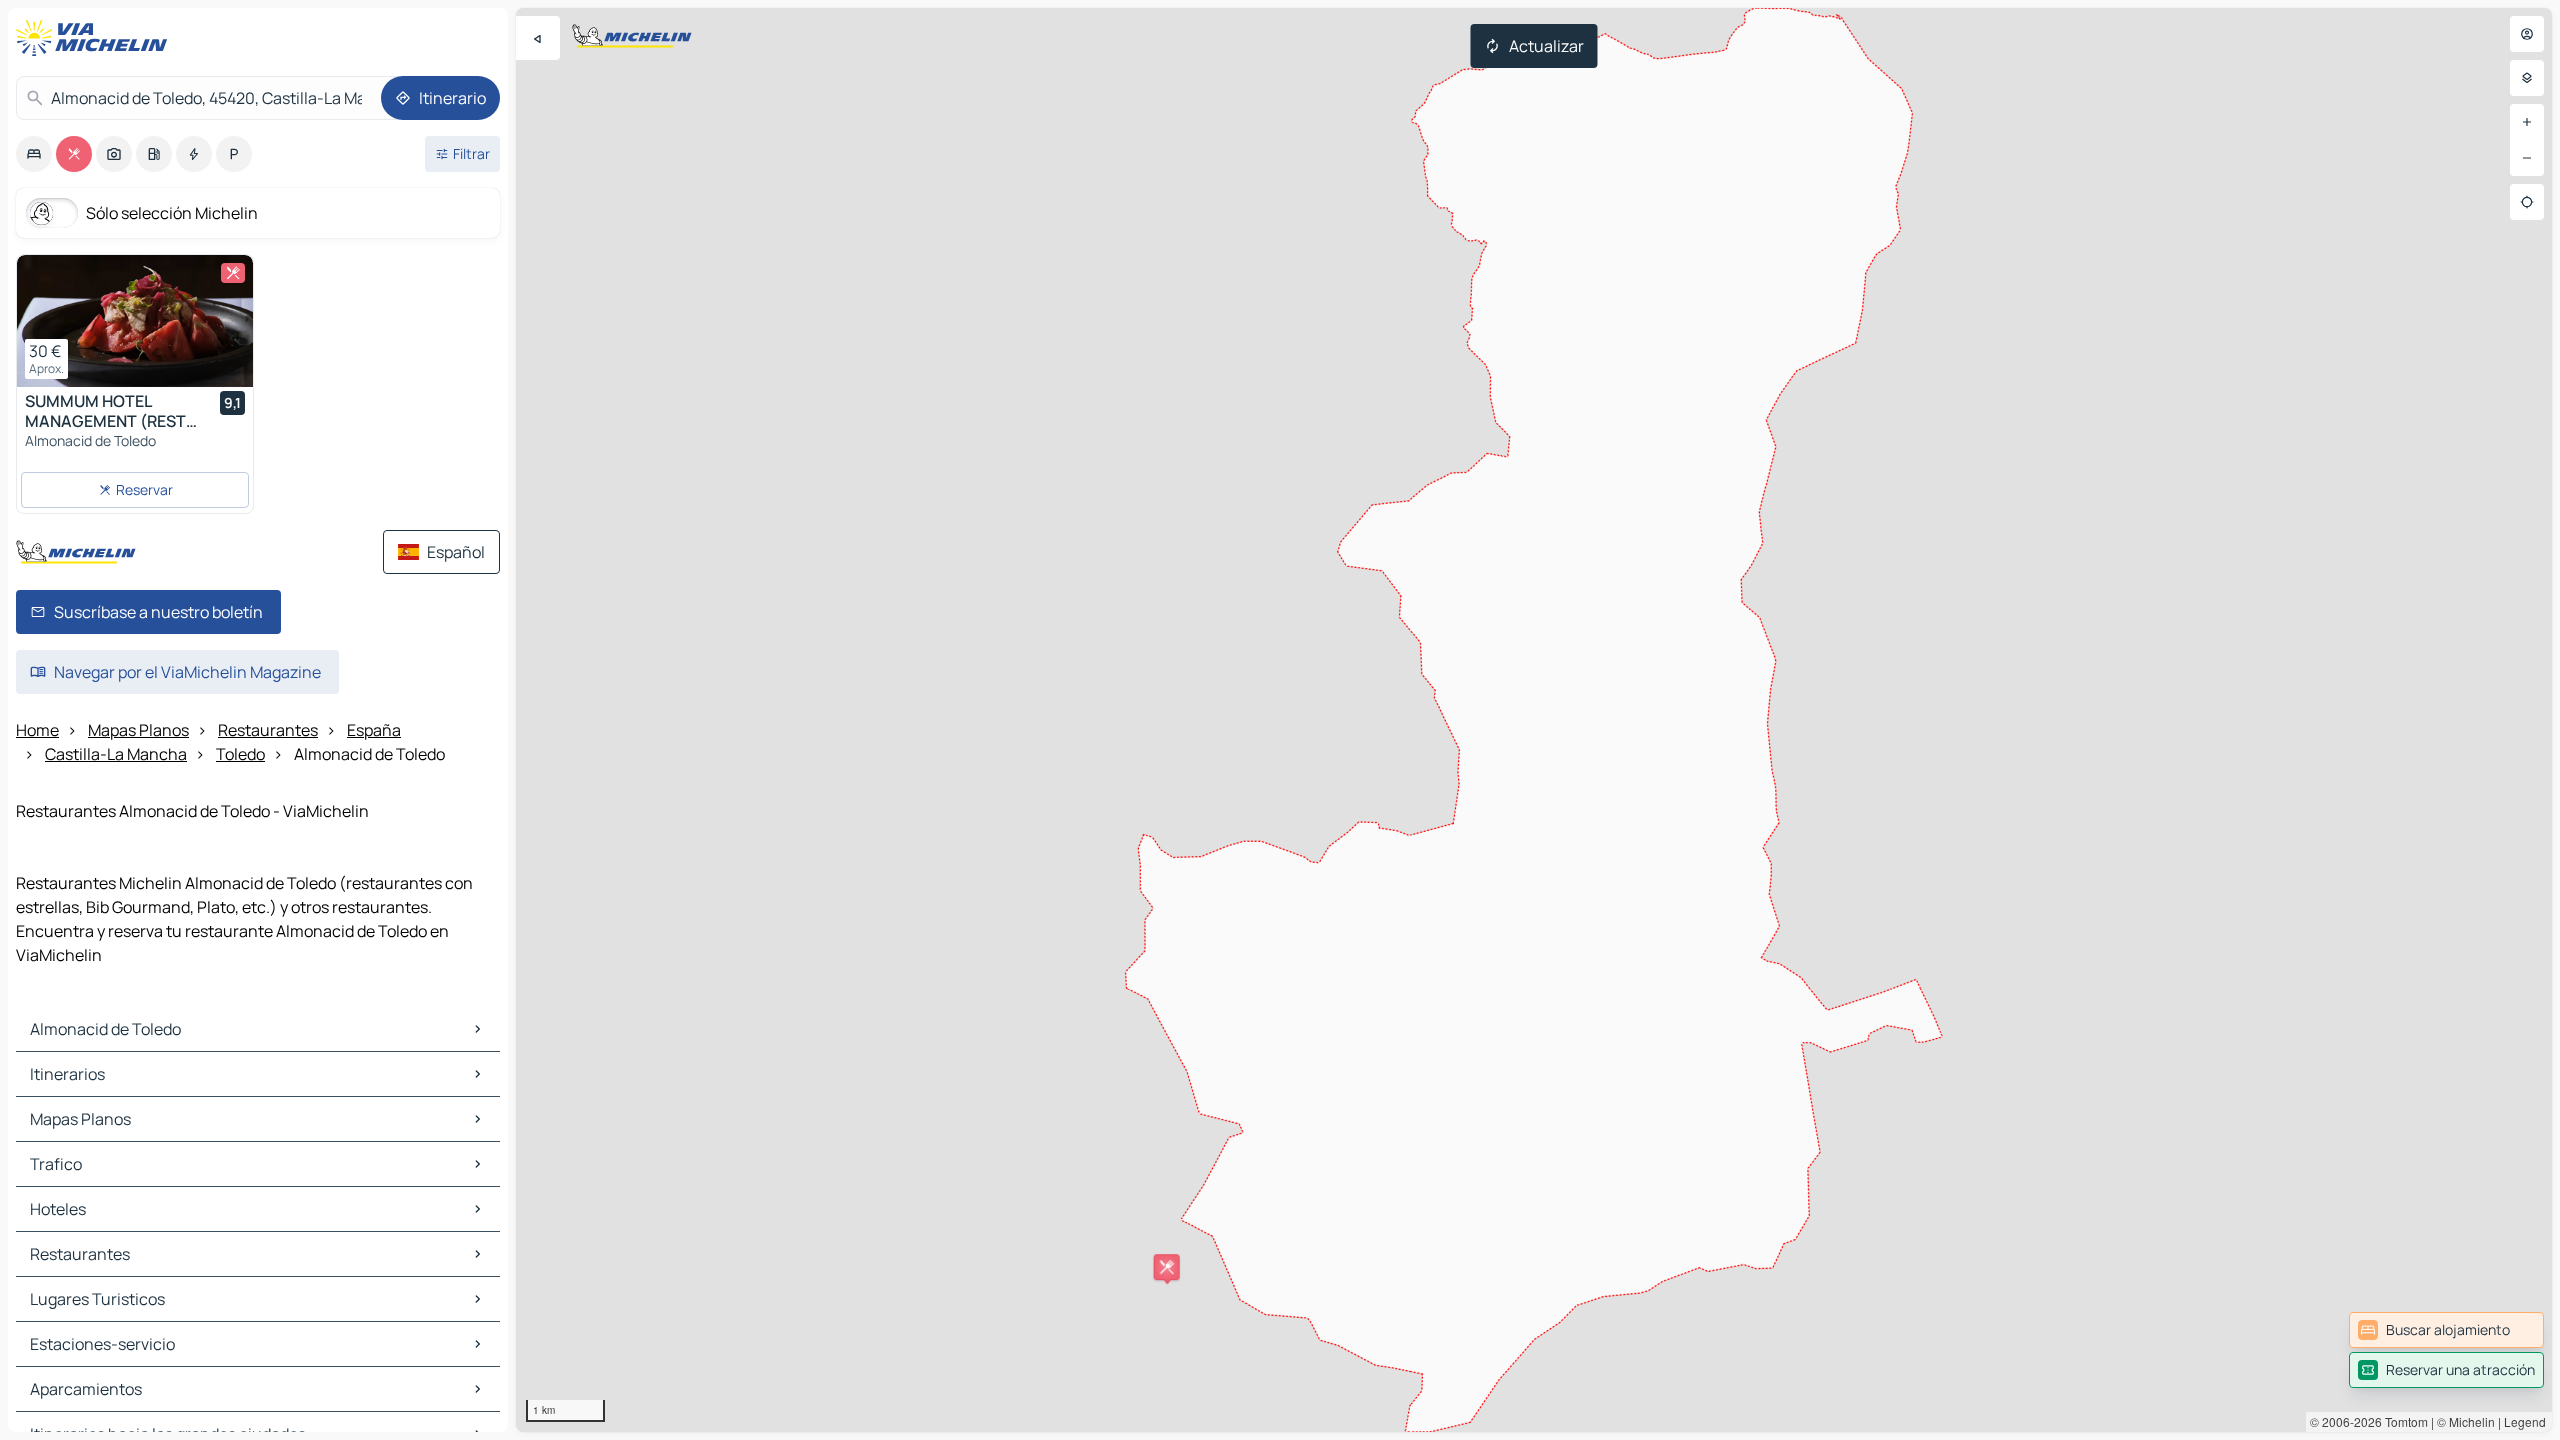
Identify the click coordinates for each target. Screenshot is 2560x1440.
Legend (2525, 1421)
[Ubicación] (2527, 202)
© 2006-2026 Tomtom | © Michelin (2402, 1421)
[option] (34, 154)
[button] (1167, 1267)
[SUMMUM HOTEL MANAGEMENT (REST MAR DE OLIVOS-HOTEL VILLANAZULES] (135, 321)
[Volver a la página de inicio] (96, 38)
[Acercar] (2527, 122)
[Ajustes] (2527, 78)
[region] (1534, 720)
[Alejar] (2527, 158)
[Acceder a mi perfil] (2527, 34)
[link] (2446, 1330)
